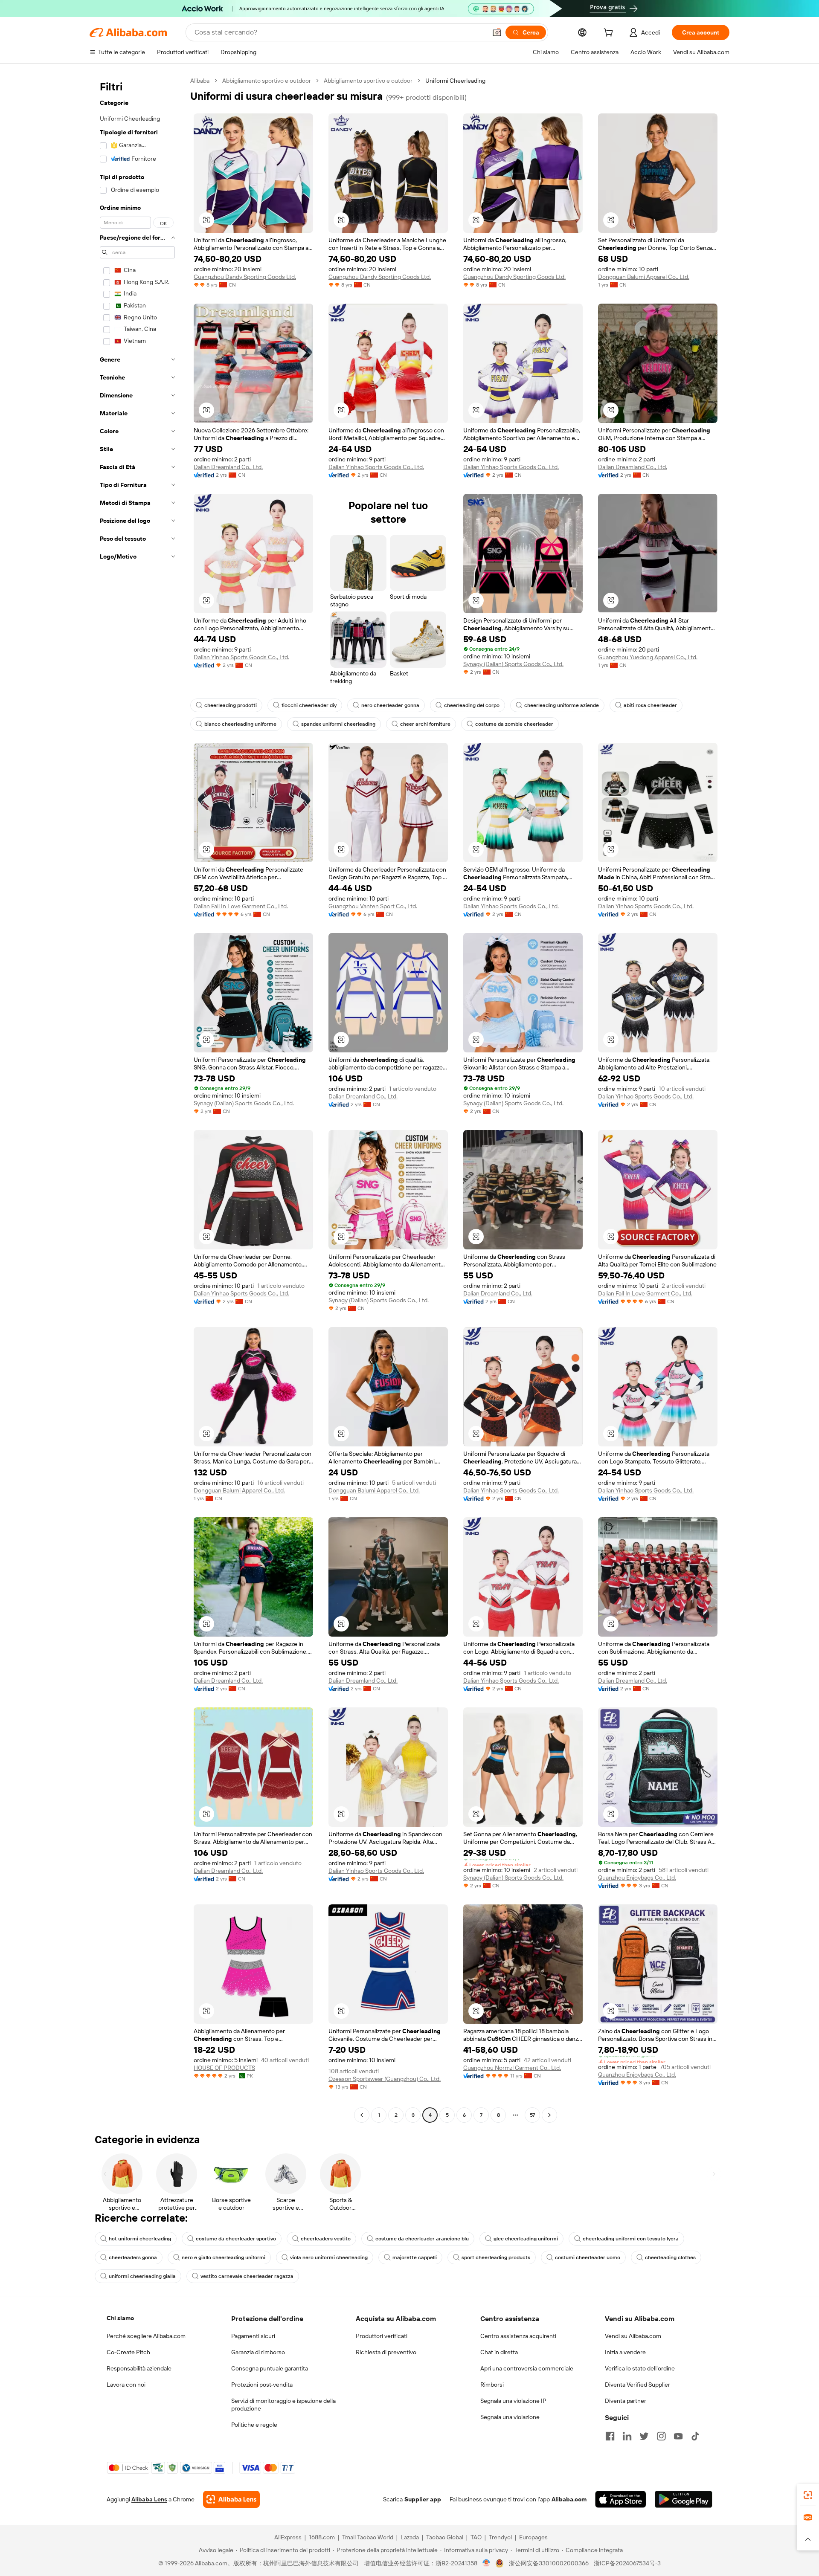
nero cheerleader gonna (390, 705)
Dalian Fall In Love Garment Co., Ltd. (241, 906)
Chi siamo (120, 2318)
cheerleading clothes (670, 2257)
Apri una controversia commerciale (527, 2368)
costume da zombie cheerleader (514, 724)
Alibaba (200, 81)
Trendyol (500, 2537)
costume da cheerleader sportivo (236, 2239)
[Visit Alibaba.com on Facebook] (610, 2436)
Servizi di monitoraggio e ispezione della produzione (283, 2405)
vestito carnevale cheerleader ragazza (247, 2276)
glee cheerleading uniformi (526, 2239)
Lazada (410, 2537)
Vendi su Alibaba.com (633, 2336)
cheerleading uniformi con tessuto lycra (631, 2239)
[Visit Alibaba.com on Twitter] (644, 2436)
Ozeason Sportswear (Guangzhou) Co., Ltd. (385, 2079)
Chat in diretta (499, 2352)
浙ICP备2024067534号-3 (627, 2563)
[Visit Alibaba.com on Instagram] (661, 2436)
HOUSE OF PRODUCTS (224, 2068)
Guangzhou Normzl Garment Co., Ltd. (512, 2068)
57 (532, 2115)
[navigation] (137, 1099)
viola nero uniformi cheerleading (329, 2257)
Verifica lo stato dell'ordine (640, 2368)
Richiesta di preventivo (386, 2352)
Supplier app (423, 2499)
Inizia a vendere (625, 2352)
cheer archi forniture (425, 724)
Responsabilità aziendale (139, 2368)
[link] (808, 2495)
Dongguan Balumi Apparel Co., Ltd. (644, 277)
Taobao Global (445, 2537)
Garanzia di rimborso (258, 2352)
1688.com (322, 2537)
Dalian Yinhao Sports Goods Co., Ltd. (376, 467)
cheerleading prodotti (231, 705)
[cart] (610, 34)
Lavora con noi (126, 2385)
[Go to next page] (549, 2115)
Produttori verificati (382, 2336)
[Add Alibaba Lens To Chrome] (231, 2499)
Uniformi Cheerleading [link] (455, 81)
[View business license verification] (486, 2563)
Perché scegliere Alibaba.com (146, 2336)
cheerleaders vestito (326, 2239)
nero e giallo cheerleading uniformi (224, 2257)
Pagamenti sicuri (253, 2336)
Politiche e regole (254, 2425)
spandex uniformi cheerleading (338, 724)
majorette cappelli (415, 2257)
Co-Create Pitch (128, 2352)
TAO (476, 2537)
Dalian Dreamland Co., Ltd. (228, 467)
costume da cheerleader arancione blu (422, 2239)
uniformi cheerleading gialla (142, 2276)
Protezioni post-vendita (262, 2385)
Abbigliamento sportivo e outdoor (267, 81)
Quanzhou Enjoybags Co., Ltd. (637, 1878)
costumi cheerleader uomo (588, 2257)
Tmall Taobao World (368, 2537)
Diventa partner (626, 2401)
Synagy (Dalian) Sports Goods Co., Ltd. (513, 664)
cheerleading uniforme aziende (562, 705)
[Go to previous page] (362, 2115)
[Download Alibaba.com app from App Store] (621, 2499)
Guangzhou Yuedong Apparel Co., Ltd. (648, 657)
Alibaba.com (569, 2499)
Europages (533, 2537)
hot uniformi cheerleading (140, 2239)
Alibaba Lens (149, 2499)
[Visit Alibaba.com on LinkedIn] (627, 2436)
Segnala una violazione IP (513, 2401)
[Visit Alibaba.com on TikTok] (695, 2436)
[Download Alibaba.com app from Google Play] (684, 2499)
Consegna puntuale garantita (270, 2368)
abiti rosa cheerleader (650, 705)
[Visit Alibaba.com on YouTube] (678, 2436)
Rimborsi (492, 2385)
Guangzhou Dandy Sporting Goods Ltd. (245, 277)
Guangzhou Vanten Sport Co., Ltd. (373, 906)
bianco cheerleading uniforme (240, 724)
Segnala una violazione (510, 2417)
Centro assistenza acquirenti (518, 2336)
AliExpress (288, 2537)
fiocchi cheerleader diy (309, 705)
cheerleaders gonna (133, 2257)
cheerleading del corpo (472, 705)
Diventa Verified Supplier (637, 2385)
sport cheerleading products (496, 2257)
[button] (497, 32)
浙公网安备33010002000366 (549, 2563)
